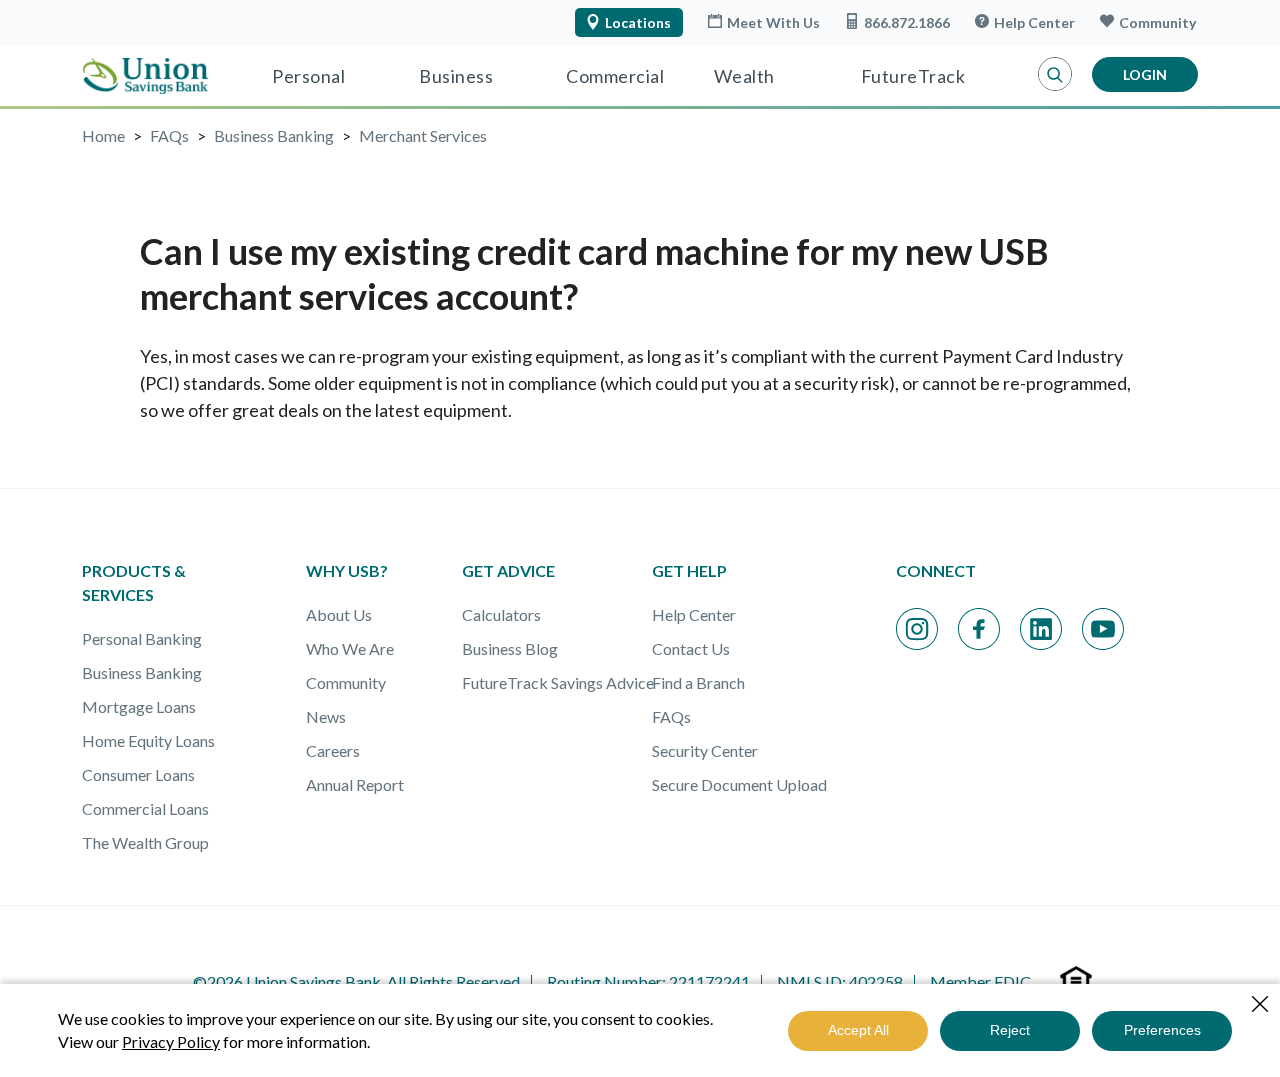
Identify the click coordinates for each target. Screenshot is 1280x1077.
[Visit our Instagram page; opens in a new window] (917, 629)
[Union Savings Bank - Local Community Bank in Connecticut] (145, 76)
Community (1157, 22)
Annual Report (355, 784)
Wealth (744, 76)
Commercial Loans (145, 808)
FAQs (671, 716)
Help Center (1034, 22)
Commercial (615, 76)
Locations (638, 22)
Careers (333, 750)
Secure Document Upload (739, 784)
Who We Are (350, 648)
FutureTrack (913, 76)
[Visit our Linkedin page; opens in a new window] (1041, 629)
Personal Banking (142, 638)
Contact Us (691, 648)
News (326, 716)
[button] (1055, 75)
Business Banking (142, 672)
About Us (339, 614)
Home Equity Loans (148, 740)
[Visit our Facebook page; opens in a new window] (979, 629)
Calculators (501, 614)
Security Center (705, 750)
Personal (308, 76)
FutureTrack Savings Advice (558, 682)
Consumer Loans (138, 774)
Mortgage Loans (139, 706)
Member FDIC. (982, 981)
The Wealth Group (145, 842)
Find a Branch (698, 682)
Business (456, 76)
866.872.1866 (907, 22)
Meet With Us (773, 22)
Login (1145, 74)
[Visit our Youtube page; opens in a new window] (1103, 629)
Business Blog (510, 648)
